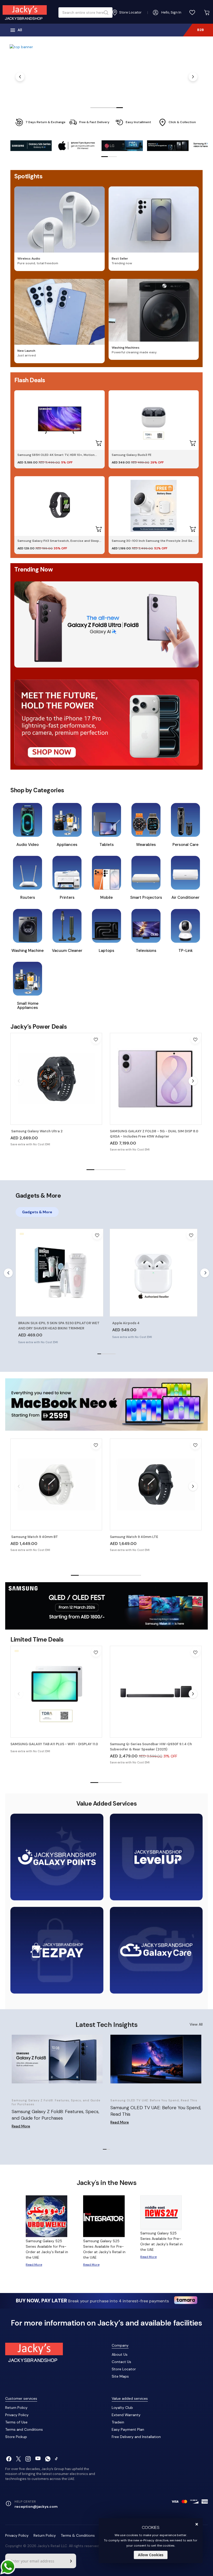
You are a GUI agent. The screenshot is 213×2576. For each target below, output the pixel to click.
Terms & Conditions (78, 2535)
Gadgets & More (37, 1212)
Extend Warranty (126, 2415)
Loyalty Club (122, 2408)
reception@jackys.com (36, 2506)
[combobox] (84, 12)
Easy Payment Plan (128, 2429)
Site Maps (120, 2376)
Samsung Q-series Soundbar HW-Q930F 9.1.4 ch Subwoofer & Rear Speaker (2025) (151, 1747)
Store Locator (124, 2369)
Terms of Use (16, 2422)
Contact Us (121, 2362)
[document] (151, 2541)
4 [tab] (113, 108)
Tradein (118, 2422)
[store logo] (25, 12)
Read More (21, 2126)
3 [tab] (107, 108)
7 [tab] (122, 1575)
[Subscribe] (71, 2561)
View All (196, 2024)
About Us (120, 2354)
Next (193, 77)
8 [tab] (129, 1575)
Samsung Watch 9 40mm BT (34, 1537)
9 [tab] (137, 1575)
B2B (201, 30)
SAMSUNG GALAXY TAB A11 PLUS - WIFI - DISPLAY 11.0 (54, 1744)
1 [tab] (94, 108)
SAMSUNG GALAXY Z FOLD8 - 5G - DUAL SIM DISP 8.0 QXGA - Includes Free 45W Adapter (154, 1134)
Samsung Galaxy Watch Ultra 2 (36, 1131)
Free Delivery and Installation (136, 2437)
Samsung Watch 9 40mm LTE (134, 1537)
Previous (20, 77)
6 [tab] (114, 1575)
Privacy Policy (17, 2415)
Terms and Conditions (24, 2429)
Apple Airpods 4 (126, 1323)
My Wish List (192, 12)
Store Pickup (16, 2437)
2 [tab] (100, 108)
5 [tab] (120, 108)
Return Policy (16, 2408)
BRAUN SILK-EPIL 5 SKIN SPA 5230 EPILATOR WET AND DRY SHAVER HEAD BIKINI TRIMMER (59, 1326)
